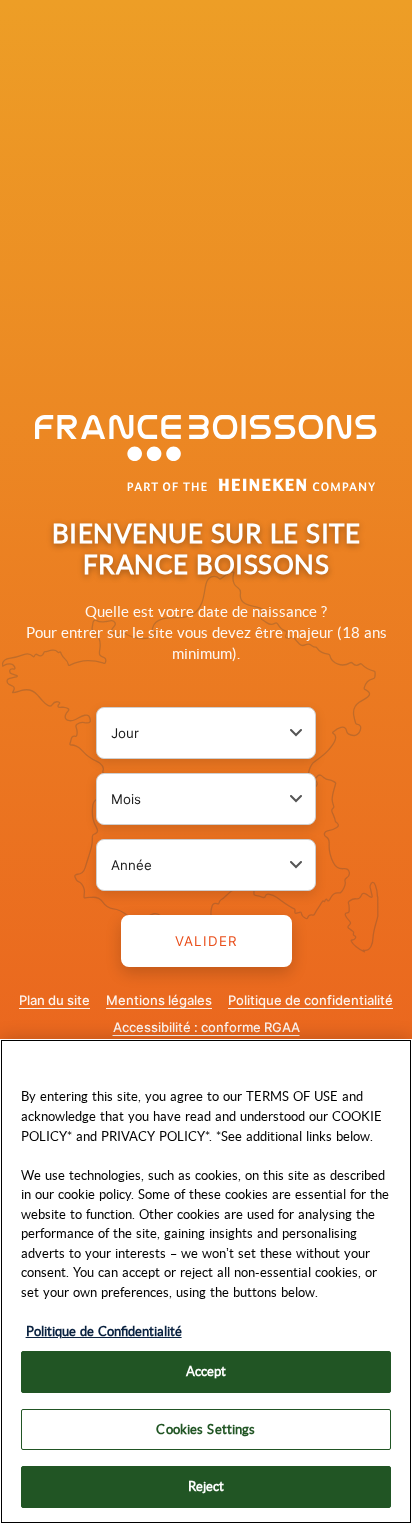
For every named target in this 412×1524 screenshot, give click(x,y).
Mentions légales (159, 1000)
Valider (206, 941)
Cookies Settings (205, 1429)
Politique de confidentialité (310, 1000)
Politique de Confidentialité (104, 1331)
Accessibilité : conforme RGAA (206, 1027)
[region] (206, 1281)
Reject (206, 1486)
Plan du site (54, 1000)
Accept (206, 1371)
